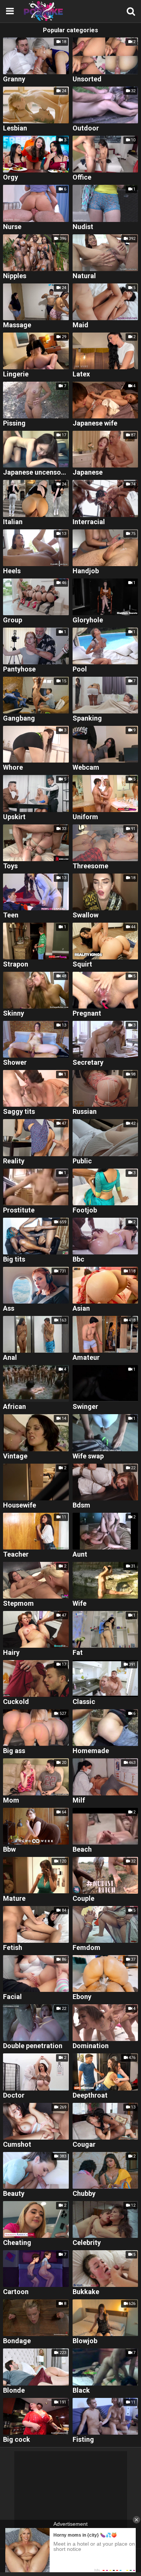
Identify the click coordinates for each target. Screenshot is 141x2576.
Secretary (88, 1063)
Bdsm (81, 1505)
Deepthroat (90, 2096)
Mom (11, 1801)
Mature (14, 1899)
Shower (15, 1063)
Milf (79, 1801)
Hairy (11, 1653)
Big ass (14, 1751)
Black (81, 2391)
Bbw (9, 1850)
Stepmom (18, 1604)
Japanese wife (95, 423)
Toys (10, 866)
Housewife (20, 1505)
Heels (12, 571)
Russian (85, 1112)
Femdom (86, 1948)
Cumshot (17, 2145)
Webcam (86, 768)
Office (82, 178)
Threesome (90, 866)
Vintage (15, 1456)
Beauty (14, 2194)
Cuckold (16, 1702)
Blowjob (85, 2341)
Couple (83, 1899)
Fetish (13, 1948)
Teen (11, 915)
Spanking (87, 719)
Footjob (85, 1210)
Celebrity (87, 2243)
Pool (80, 669)
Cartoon (16, 2292)
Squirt (82, 964)
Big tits (14, 1260)
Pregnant (87, 1014)
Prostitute (19, 1210)
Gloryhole (88, 620)
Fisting (83, 2440)
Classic (84, 1702)
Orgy (11, 178)
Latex (81, 374)
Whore (13, 768)
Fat (78, 1653)
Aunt (80, 1555)
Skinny (14, 1014)
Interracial (89, 522)
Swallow (86, 915)
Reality (14, 1161)
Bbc (78, 1260)
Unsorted (87, 79)
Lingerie (16, 374)
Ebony (82, 1997)
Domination (91, 2046)
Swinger (85, 1407)
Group (13, 620)
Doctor (14, 2096)
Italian (13, 522)
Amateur (86, 1358)
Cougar (84, 2145)
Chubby (84, 2194)
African (14, 1407)
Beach (82, 1850)
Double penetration (33, 2046)
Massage (17, 325)
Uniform (85, 817)
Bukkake (86, 2292)
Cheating (17, 2243)
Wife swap (88, 1456)
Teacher (16, 1555)
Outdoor (86, 128)
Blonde (14, 2391)
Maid (80, 325)
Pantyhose (19, 669)
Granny (14, 79)
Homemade (91, 1751)
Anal (10, 1358)
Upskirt (14, 817)
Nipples (15, 276)
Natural (84, 276)
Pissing (14, 423)
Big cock (17, 2440)
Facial (12, 1997)
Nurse (12, 227)
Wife (80, 1604)
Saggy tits (19, 1112)
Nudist (83, 227)
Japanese (88, 473)
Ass (9, 1309)
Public (82, 1161)
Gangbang (19, 719)
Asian (81, 1309)
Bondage (17, 2341)
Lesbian (15, 128)
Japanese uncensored (36, 473)
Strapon (16, 964)
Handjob (86, 571)
